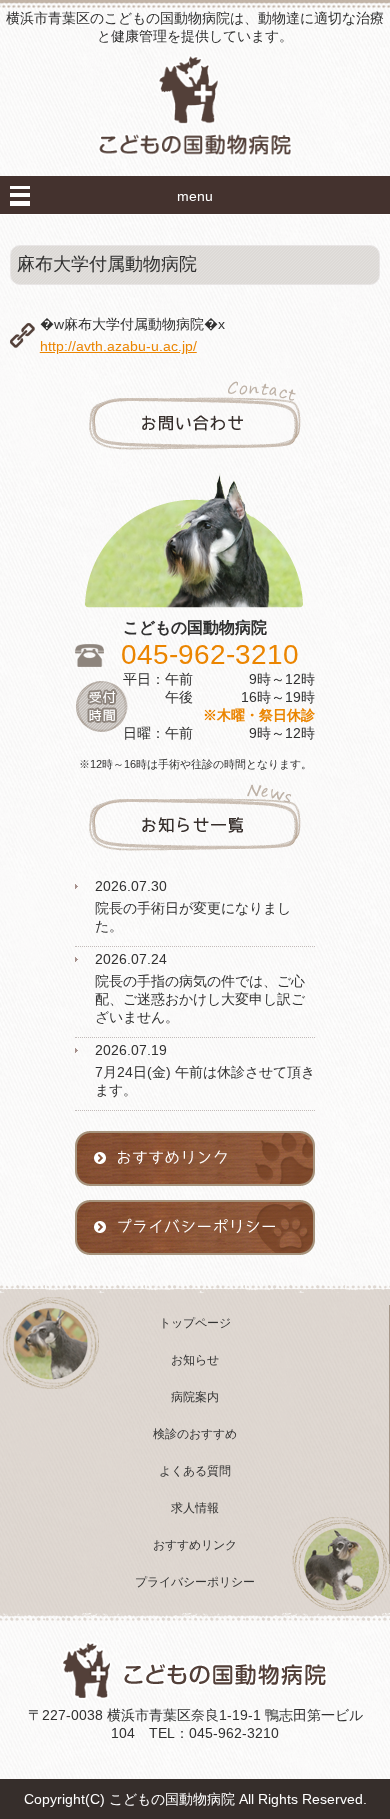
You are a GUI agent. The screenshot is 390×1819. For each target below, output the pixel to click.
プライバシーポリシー (195, 1582)
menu (195, 196)
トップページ (195, 1323)
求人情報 (195, 1508)
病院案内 (195, 1397)
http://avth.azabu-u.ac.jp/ (118, 346)
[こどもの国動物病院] (195, 171)
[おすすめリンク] (195, 1195)
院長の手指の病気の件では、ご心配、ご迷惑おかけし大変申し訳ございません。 (200, 999)
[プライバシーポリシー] (195, 1264)
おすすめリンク (195, 1545)
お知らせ (195, 1360)
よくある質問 (195, 1471)
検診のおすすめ (195, 1434)
